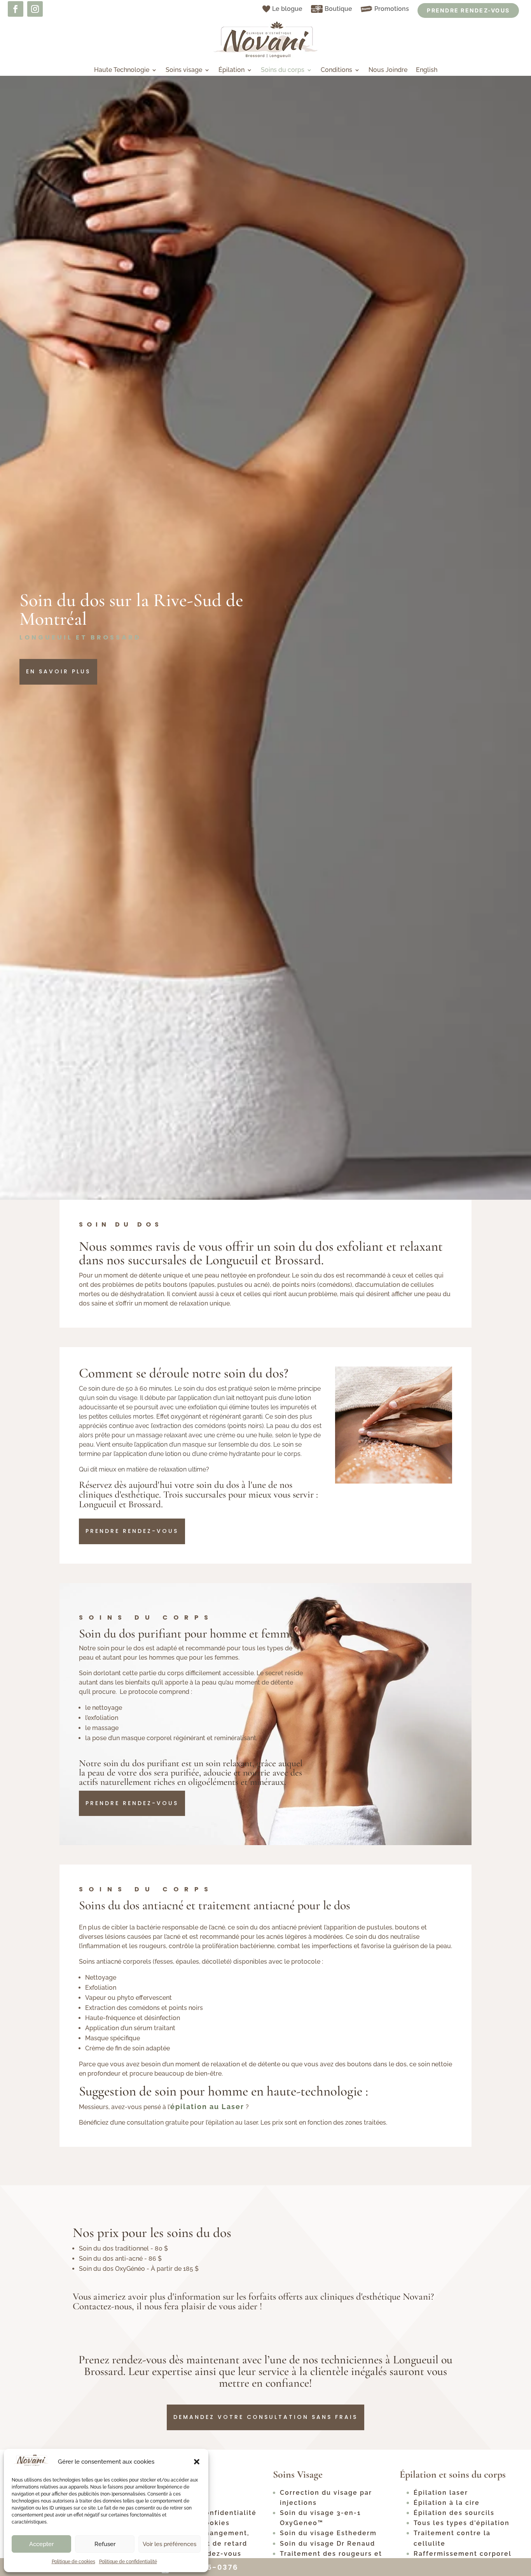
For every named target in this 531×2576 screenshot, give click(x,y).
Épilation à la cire (447, 2503)
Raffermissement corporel (463, 2554)
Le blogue (287, 9)
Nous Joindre (388, 70)
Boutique (338, 9)
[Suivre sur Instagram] (35, 9)
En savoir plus (58, 671)
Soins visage (184, 70)
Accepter (41, 2544)
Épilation (231, 70)
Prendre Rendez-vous (468, 10)
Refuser (105, 2544)
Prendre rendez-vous (132, 1531)
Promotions (392, 9)
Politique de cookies (73, 2562)
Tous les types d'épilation (462, 2523)
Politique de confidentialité (128, 2562)
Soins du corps (283, 70)
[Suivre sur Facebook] (16, 9)
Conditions (336, 70)
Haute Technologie (122, 70)
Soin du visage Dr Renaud (328, 2544)
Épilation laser (441, 2493)
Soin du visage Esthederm (328, 2533)
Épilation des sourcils (454, 2513)
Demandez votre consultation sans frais (265, 2417)
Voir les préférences (169, 2544)
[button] (197, 2462)
